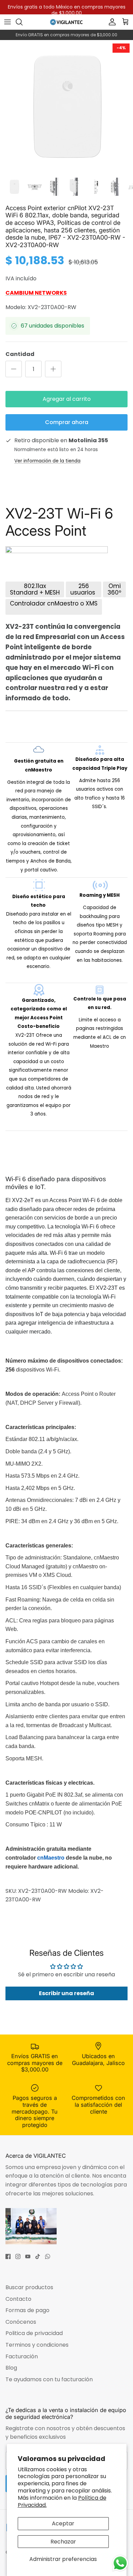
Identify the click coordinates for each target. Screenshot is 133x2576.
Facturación (22, 2356)
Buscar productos (29, 2287)
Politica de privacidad (34, 2333)
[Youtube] (28, 2256)
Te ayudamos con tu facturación (49, 2379)
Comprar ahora (67, 422)
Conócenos (21, 2322)
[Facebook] (8, 2256)
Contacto (18, 2299)
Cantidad (20, 354)
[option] (66, 107)
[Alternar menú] (8, 22)
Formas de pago (27, 2310)
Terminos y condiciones (37, 2345)
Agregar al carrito (67, 399)
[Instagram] (18, 2256)
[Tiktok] (38, 2256)
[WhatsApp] (48, 2256)
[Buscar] (23, 22)
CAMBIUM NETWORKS (36, 293)
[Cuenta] (110, 22)
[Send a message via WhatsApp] (120, 2563)
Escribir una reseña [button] (66, 1993)
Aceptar (63, 2523)
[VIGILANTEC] (66, 22)
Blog (11, 2368)
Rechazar (63, 2542)
